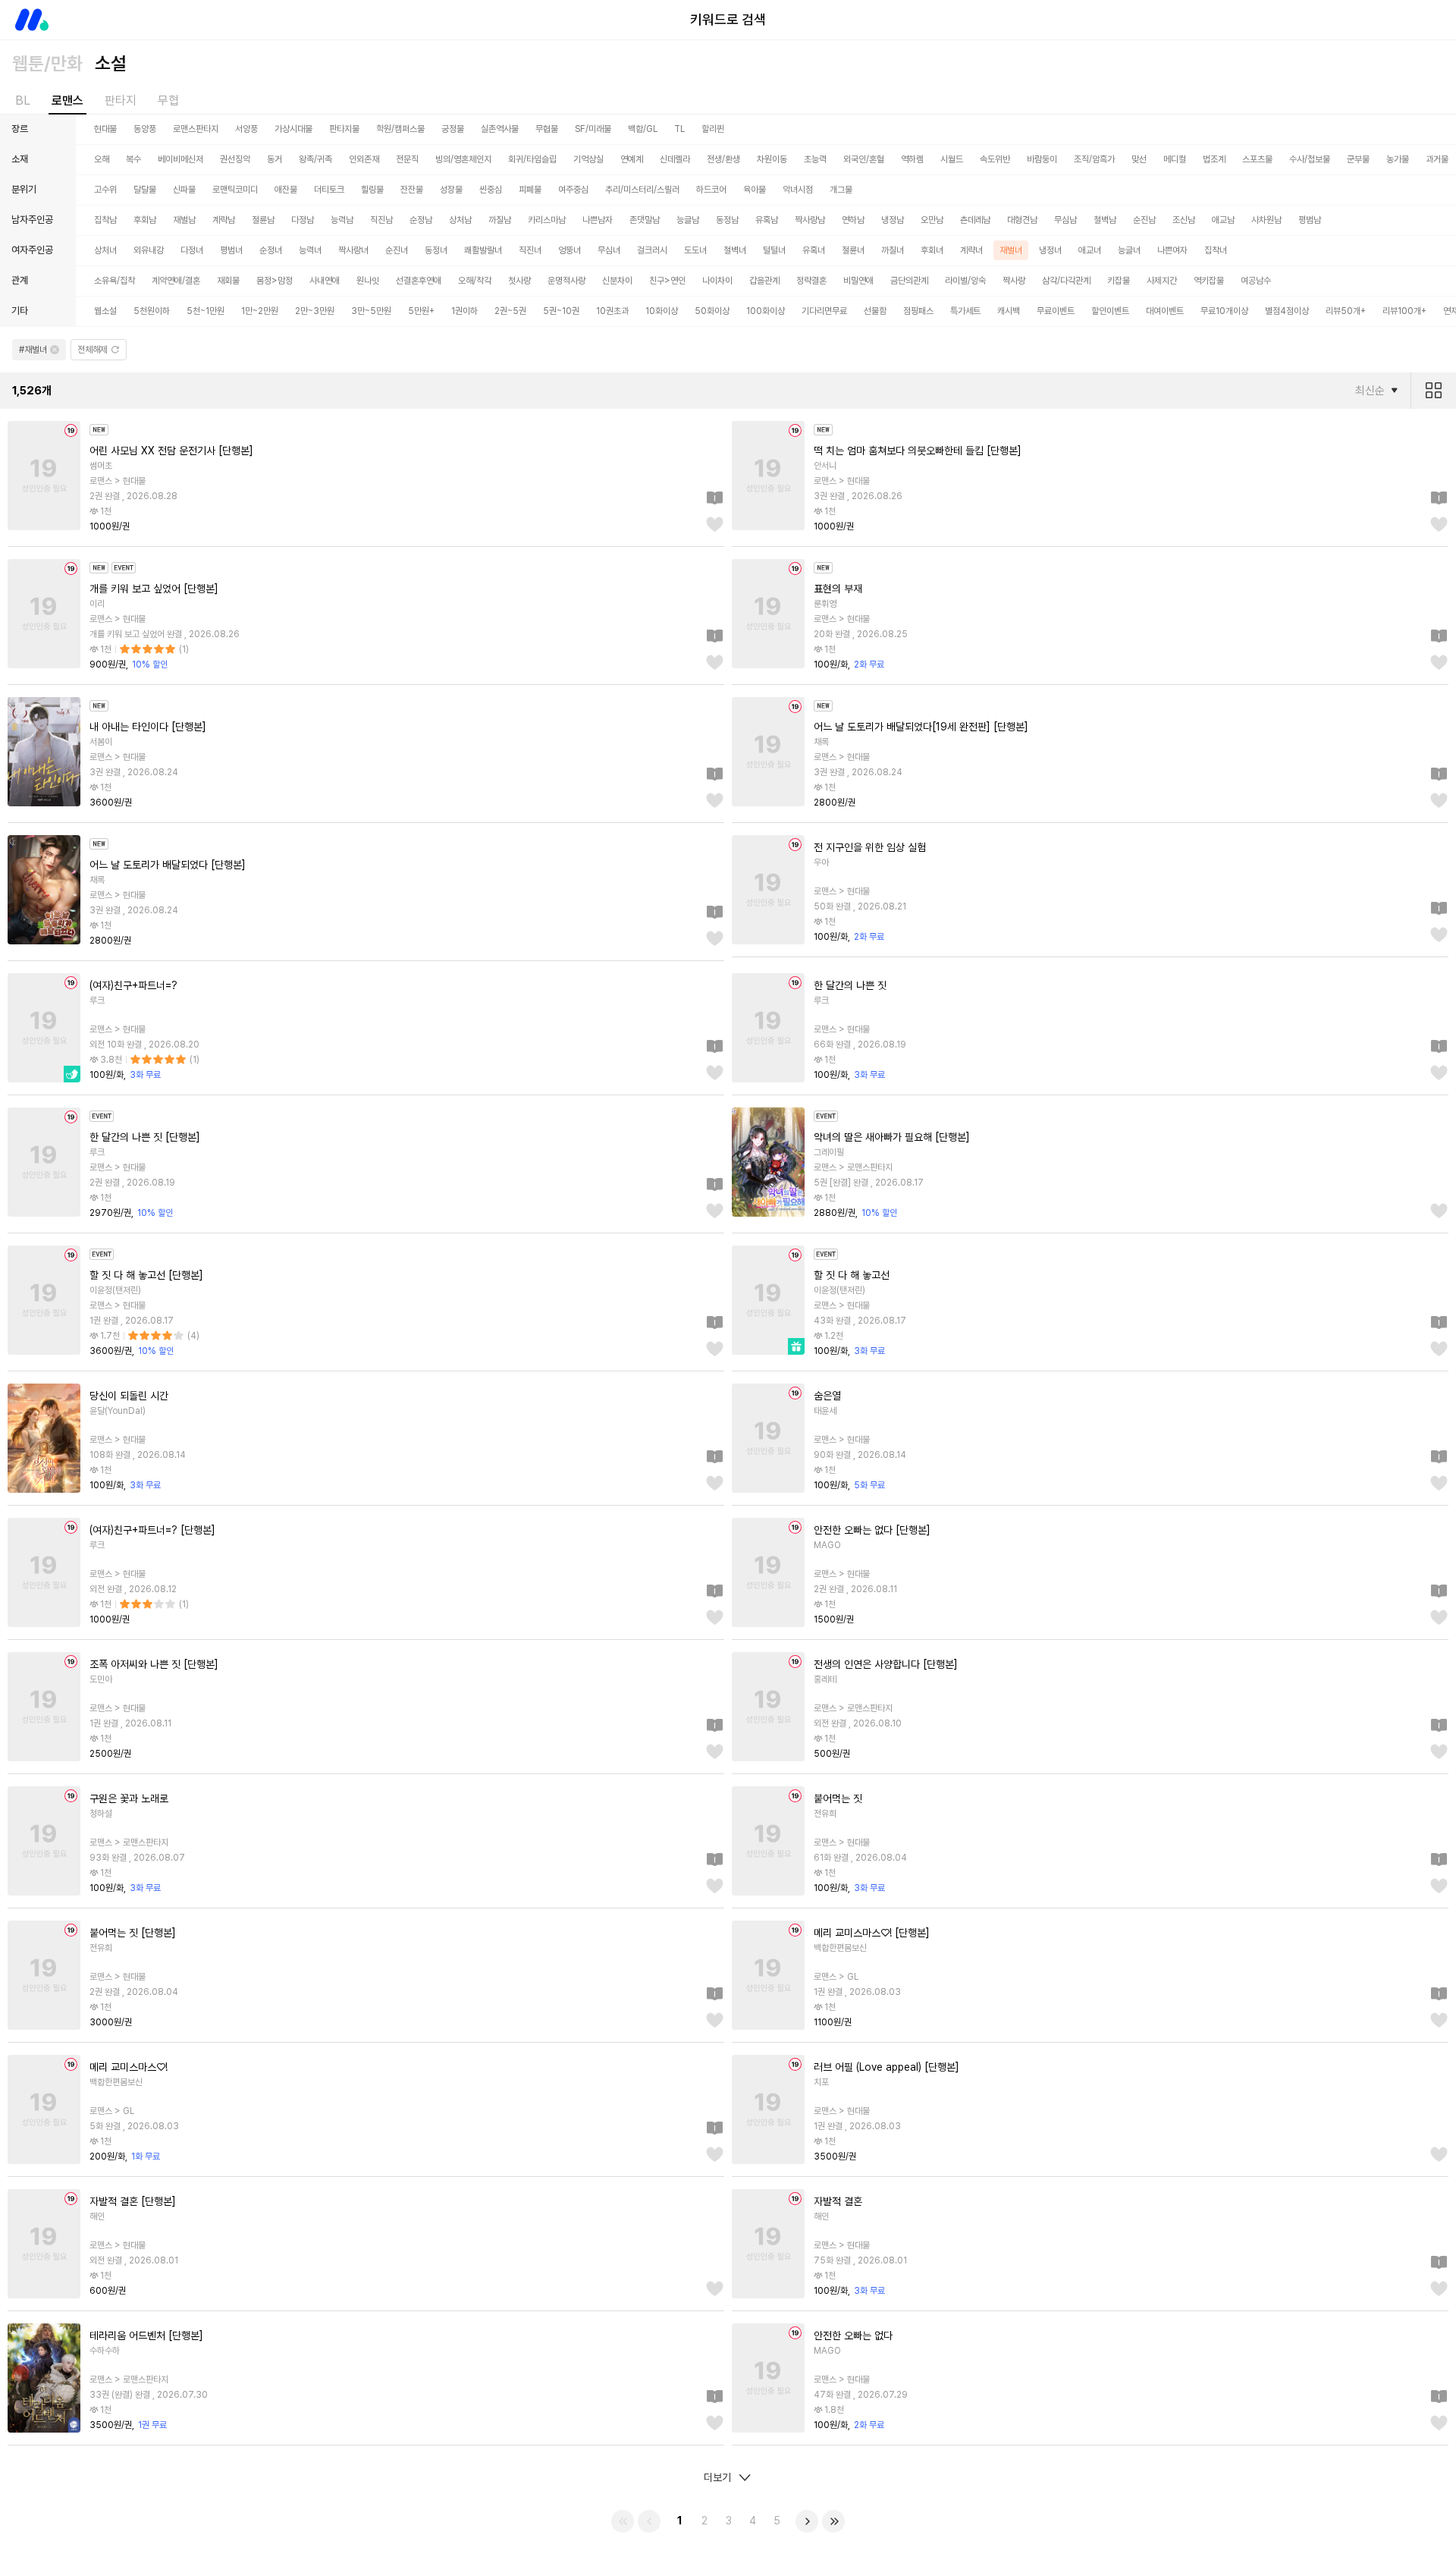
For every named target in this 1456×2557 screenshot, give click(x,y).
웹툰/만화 (47, 63)
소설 (111, 63)
